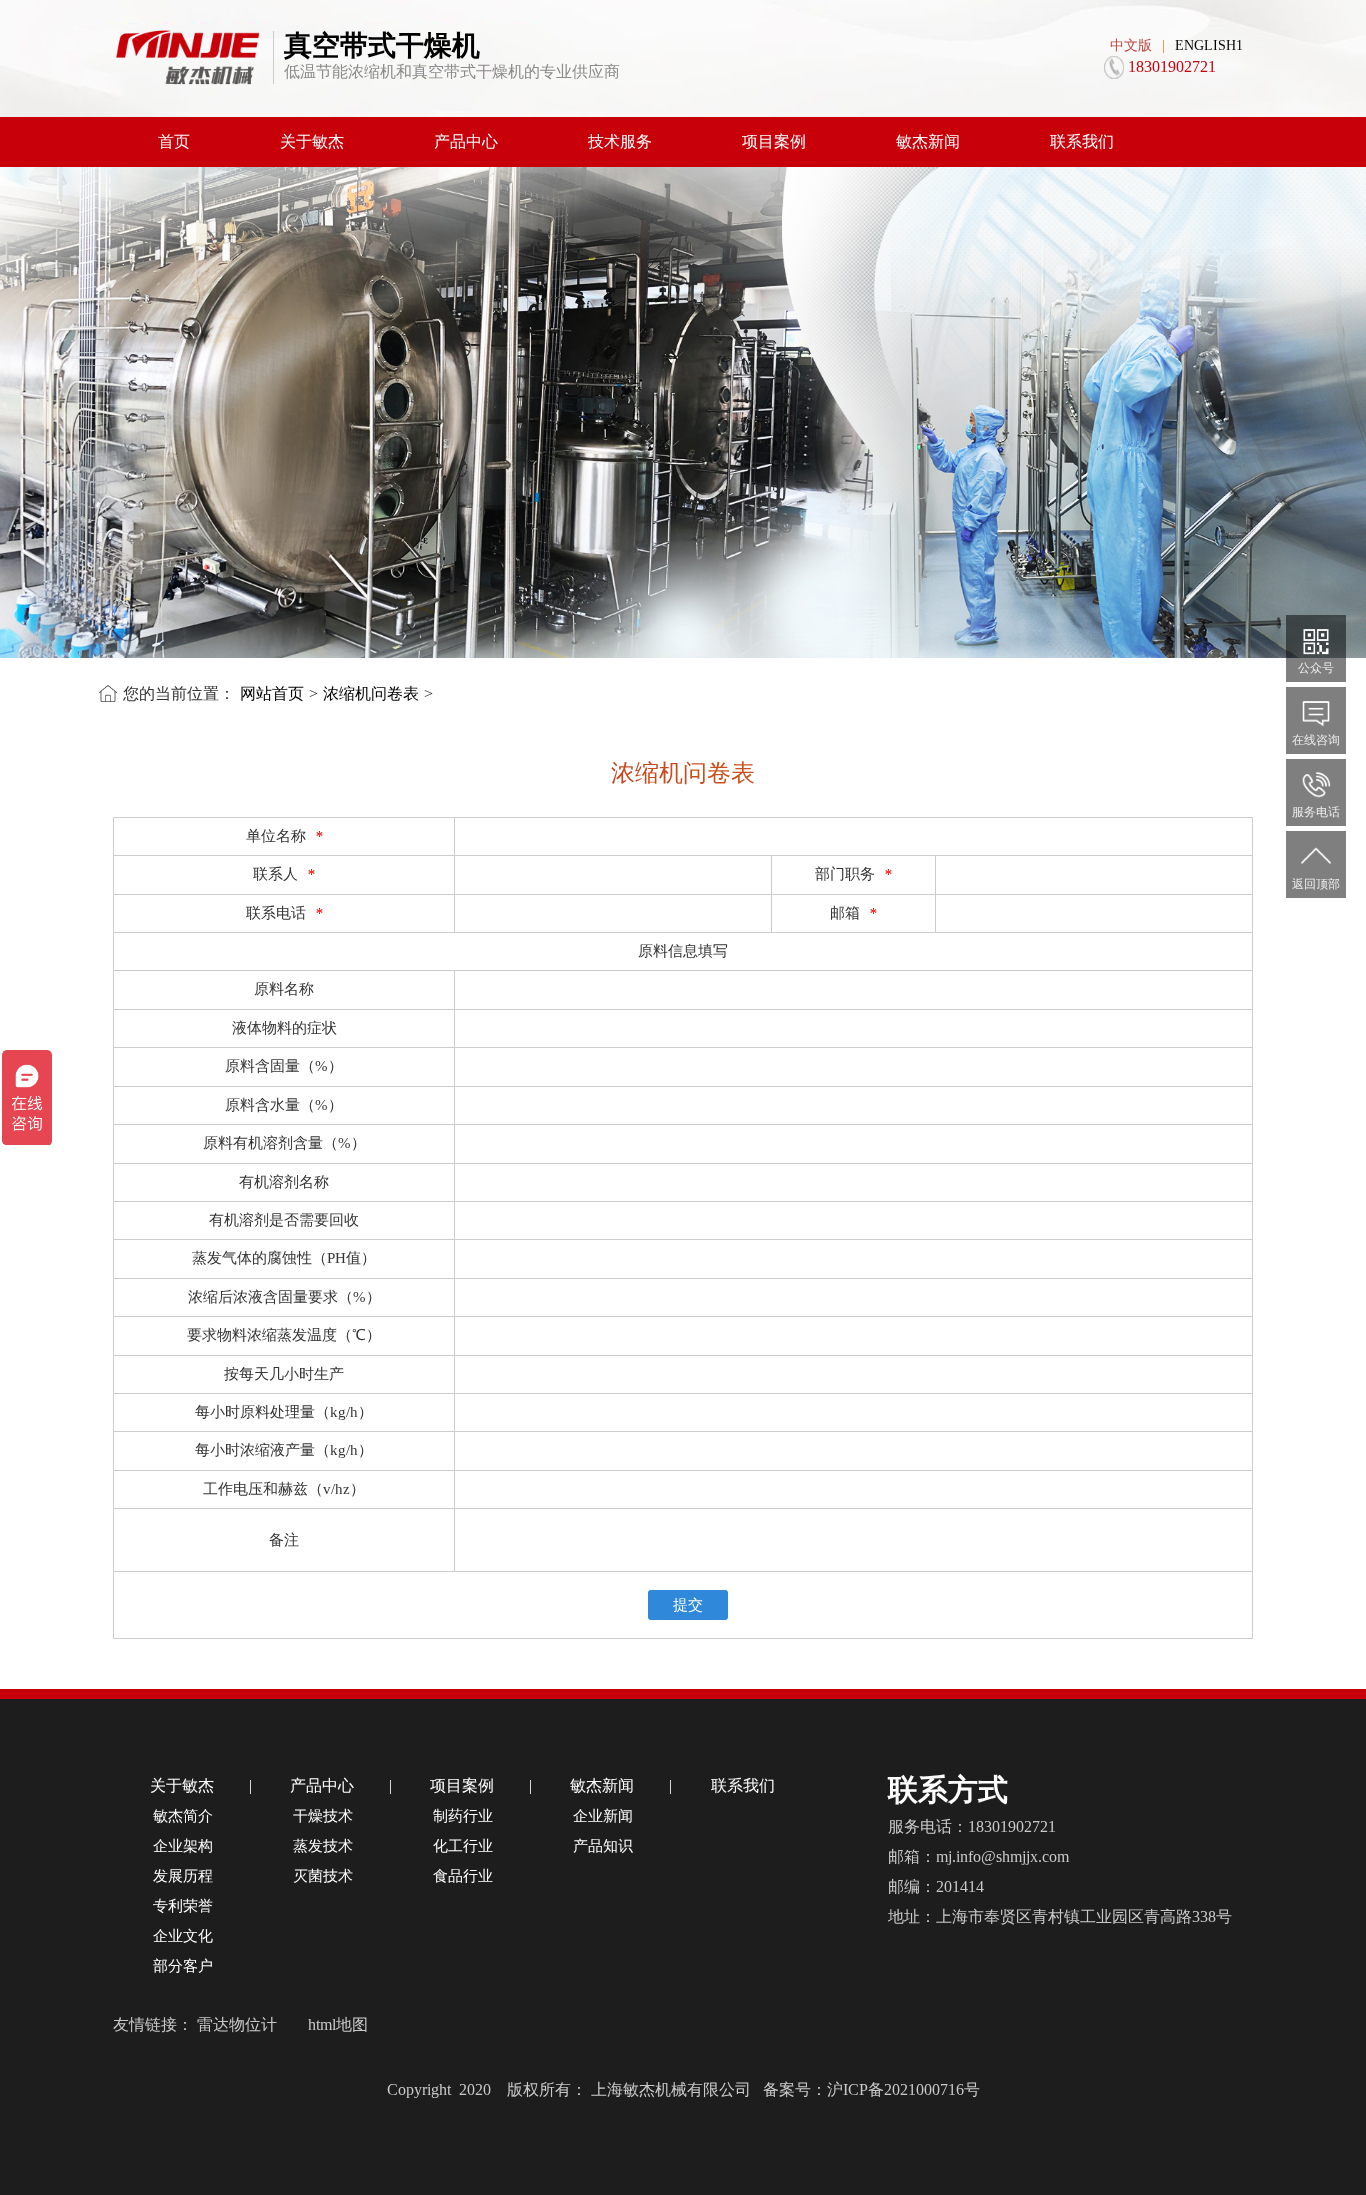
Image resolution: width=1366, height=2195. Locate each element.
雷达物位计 (237, 2024)
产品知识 (603, 1846)
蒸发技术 (323, 1846)
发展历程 (183, 1876)
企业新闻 (603, 1816)
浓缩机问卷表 (371, 693)
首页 (174, 141)
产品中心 (466, 141)
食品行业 (463, 1876)
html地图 (338, 2024)
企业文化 (183, 1936)
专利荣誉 (183, 1906)
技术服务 (620, 141)
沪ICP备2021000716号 (903, 2089)
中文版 (1131, 45)
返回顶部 (1316, 884)
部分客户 (183, 1966)
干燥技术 (323, 1816)
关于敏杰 (312, 141)
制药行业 (463, 1816)
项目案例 (774, 141)
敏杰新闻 (928, 141)
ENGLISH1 (1209, 45)
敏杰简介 (183, 1816)
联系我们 (1082, 141)
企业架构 (183, 1846)
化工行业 (463, 1846)
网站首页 (272, 693)
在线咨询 (1316, 740)
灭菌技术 (323, 1876)
